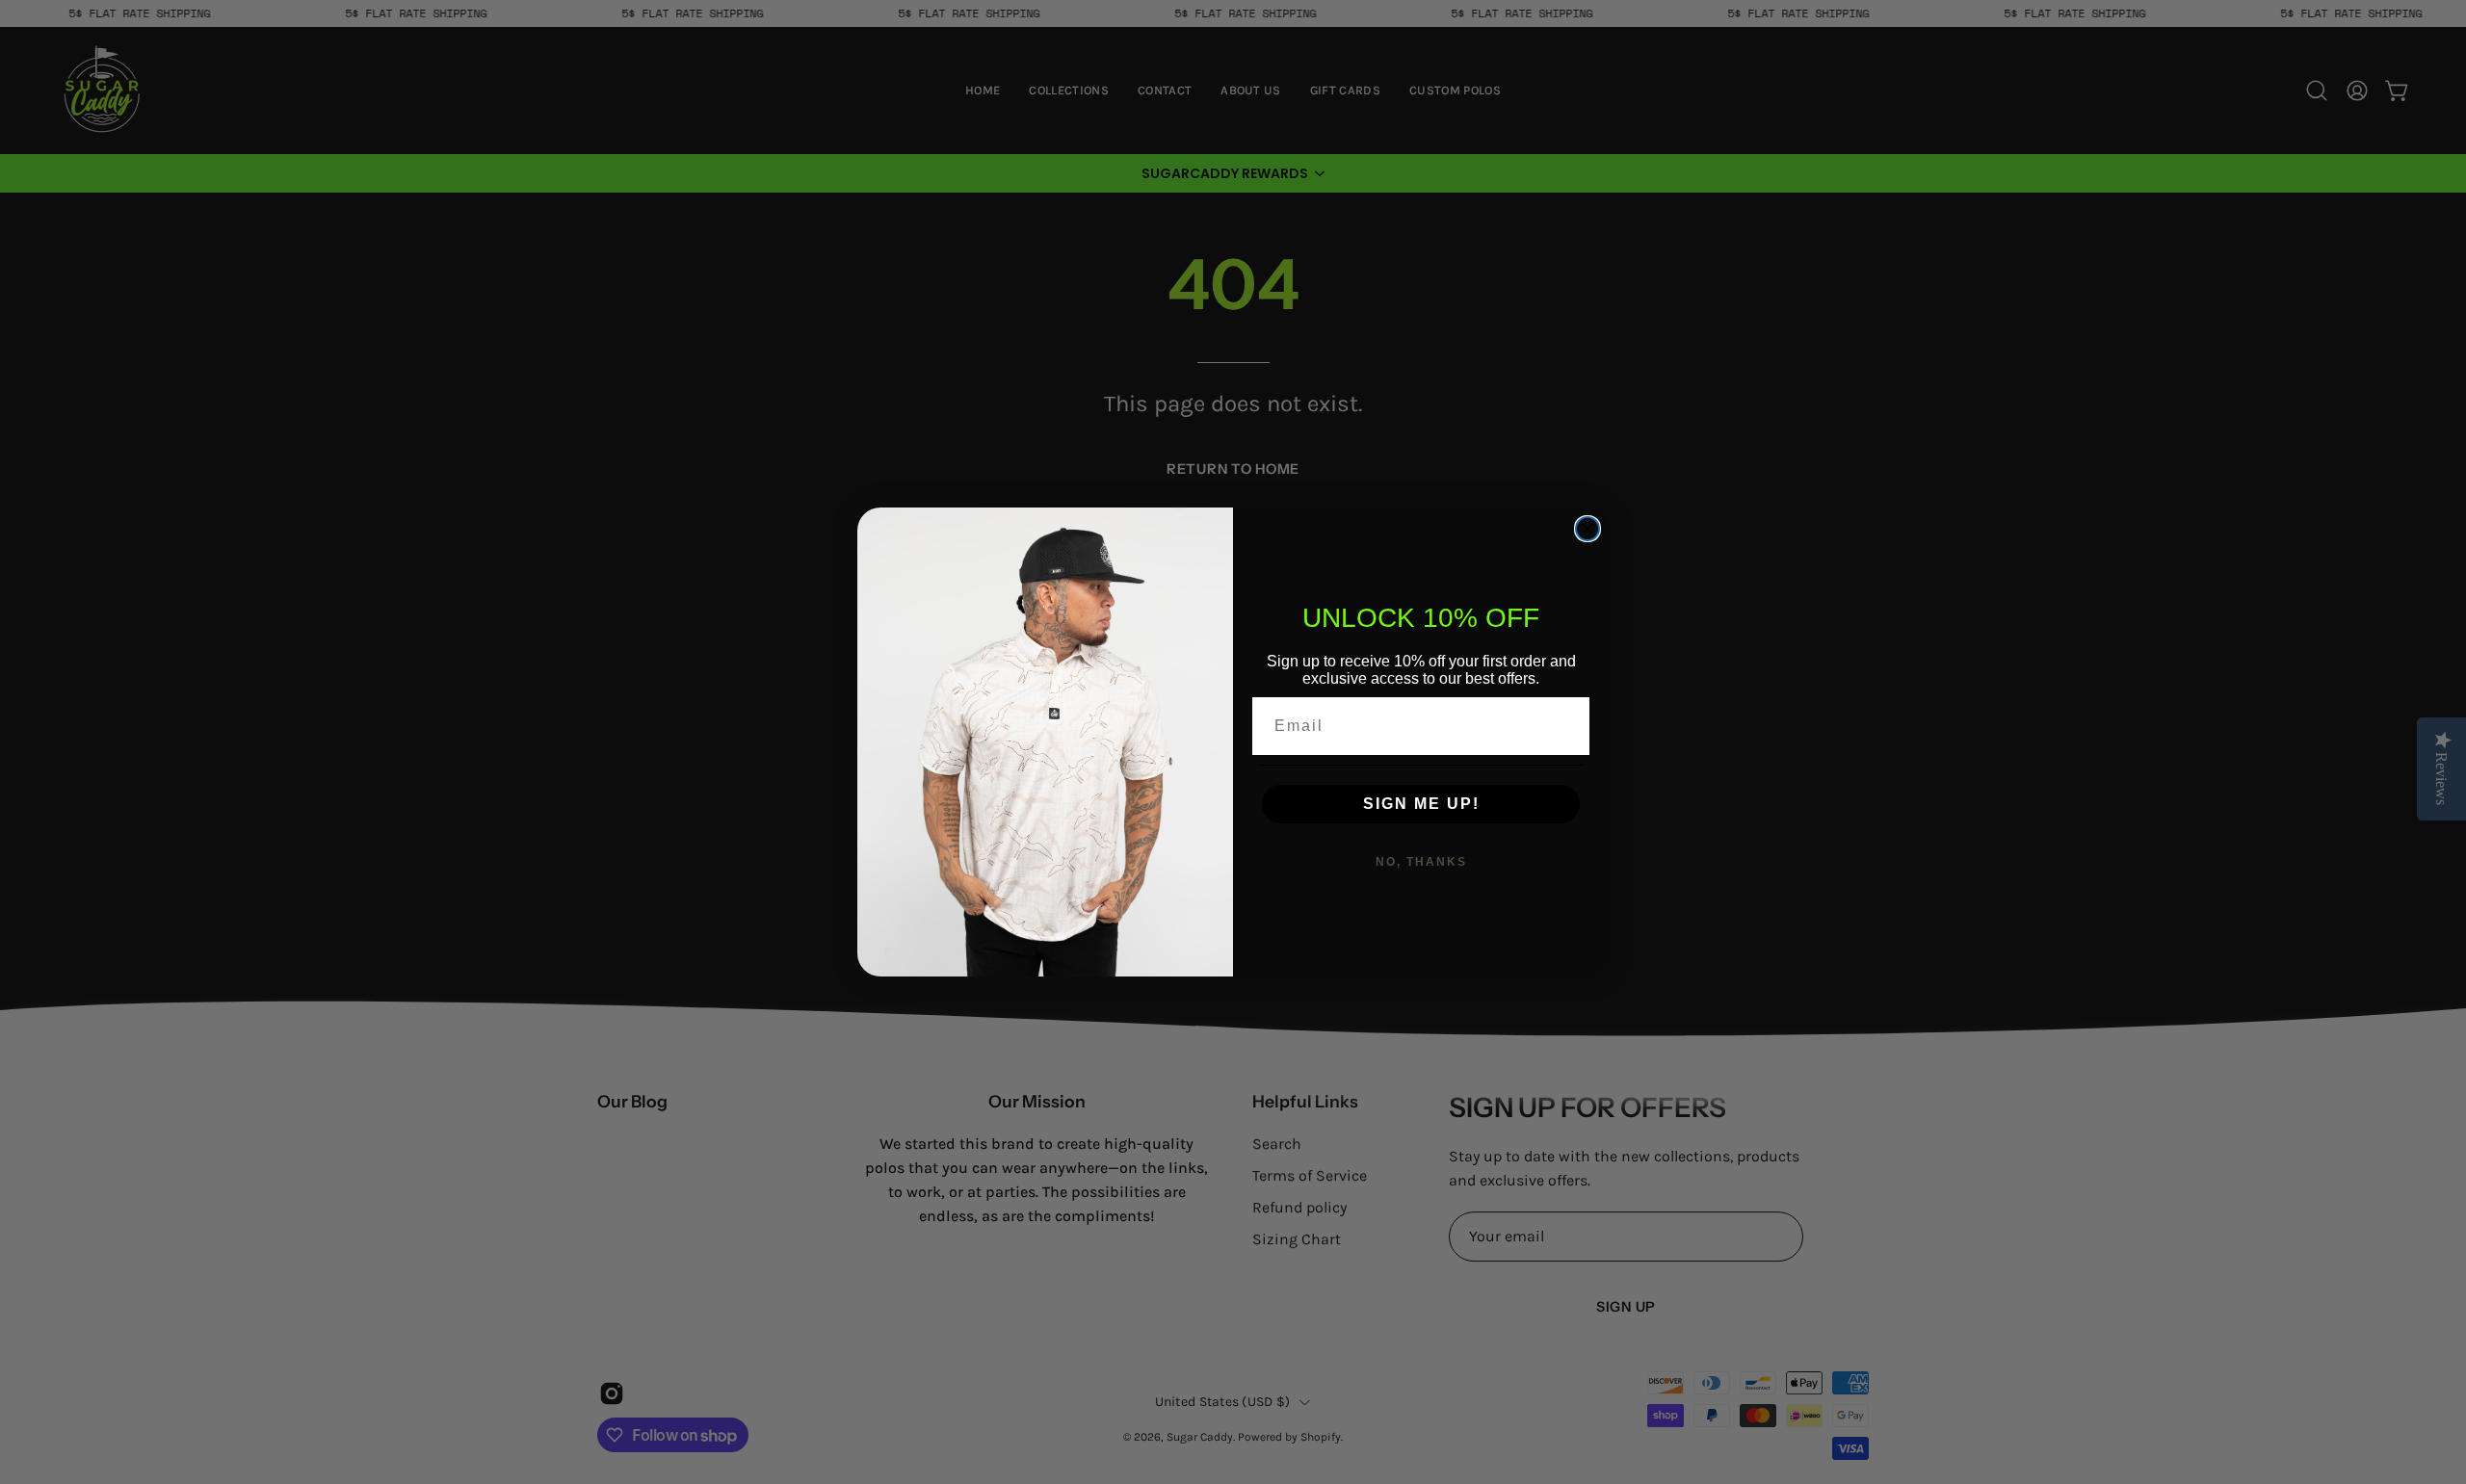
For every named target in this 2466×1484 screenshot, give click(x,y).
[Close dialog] (1587, 529)
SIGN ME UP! (1421, 804)
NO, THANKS (1421, 862)
